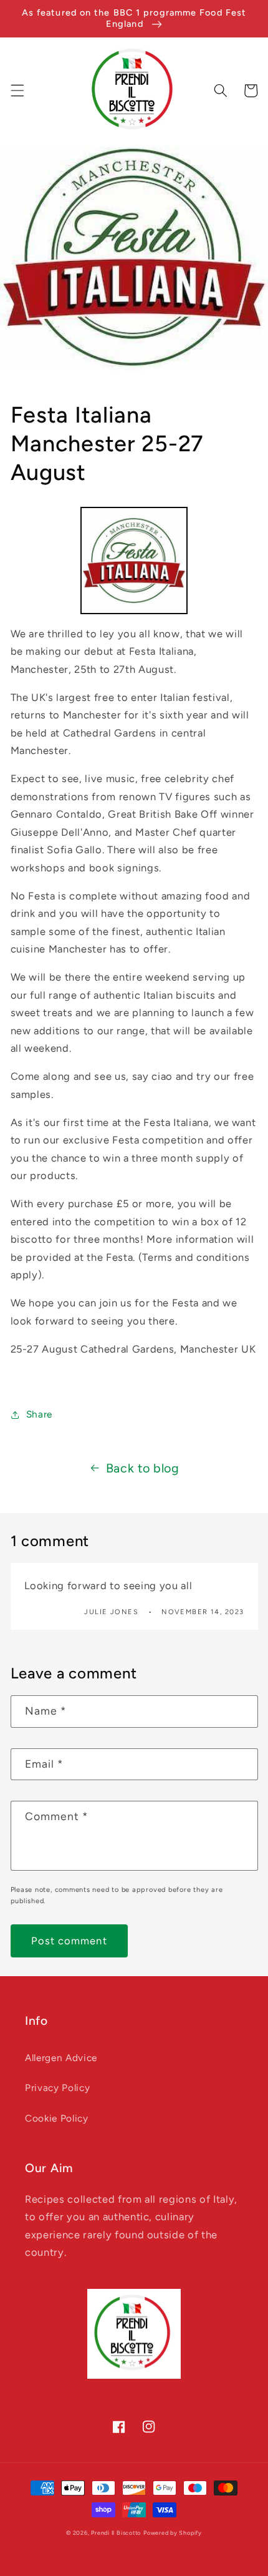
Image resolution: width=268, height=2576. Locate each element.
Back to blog (143, 1468)
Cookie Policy (57, 2118)
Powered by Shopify (173, 2533)
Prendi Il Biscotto (116, 2533)
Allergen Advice (61, 2058)
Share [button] (39, 1414)
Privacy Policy (57, 2088)
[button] (17, 91)
